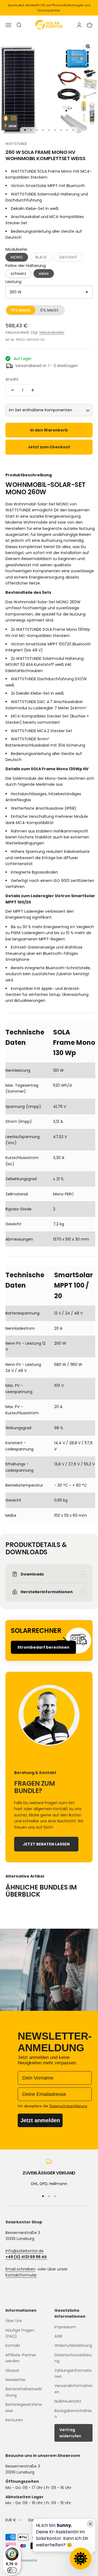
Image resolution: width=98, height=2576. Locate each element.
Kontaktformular (21, 2275)
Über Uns (14, 2321)
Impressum (65, 2327)
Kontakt (13, 2345)
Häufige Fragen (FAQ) (20, 2333)
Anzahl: (12, 379)
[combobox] (49, 292)
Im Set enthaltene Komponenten (41, 410)
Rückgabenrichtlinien (73, 2414)
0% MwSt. (50, 310)
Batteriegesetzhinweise (24, 2407)
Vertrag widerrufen (70, 2433)
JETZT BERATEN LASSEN (46, 1844)
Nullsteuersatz (68, 2401)
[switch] (12, 2570)
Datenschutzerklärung (73, 2358)
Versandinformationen (73, 2389)
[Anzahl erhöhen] (33, 390)
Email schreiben (20, 2269)
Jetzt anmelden (40, 2120)
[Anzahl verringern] (13, 390)
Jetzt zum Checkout (49, 447)
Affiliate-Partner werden (21, 2358)
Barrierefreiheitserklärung (24, 2392)
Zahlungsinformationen (73, 2373)
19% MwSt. (21, 310)
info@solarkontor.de (24, 2251)
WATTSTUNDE (16, 144)
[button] (41, 257)
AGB (58, 2336)
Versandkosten (52, 332)
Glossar (12, 2370)
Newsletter (16, 2380)
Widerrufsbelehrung (73, 2345)
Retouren (14, 2420)
